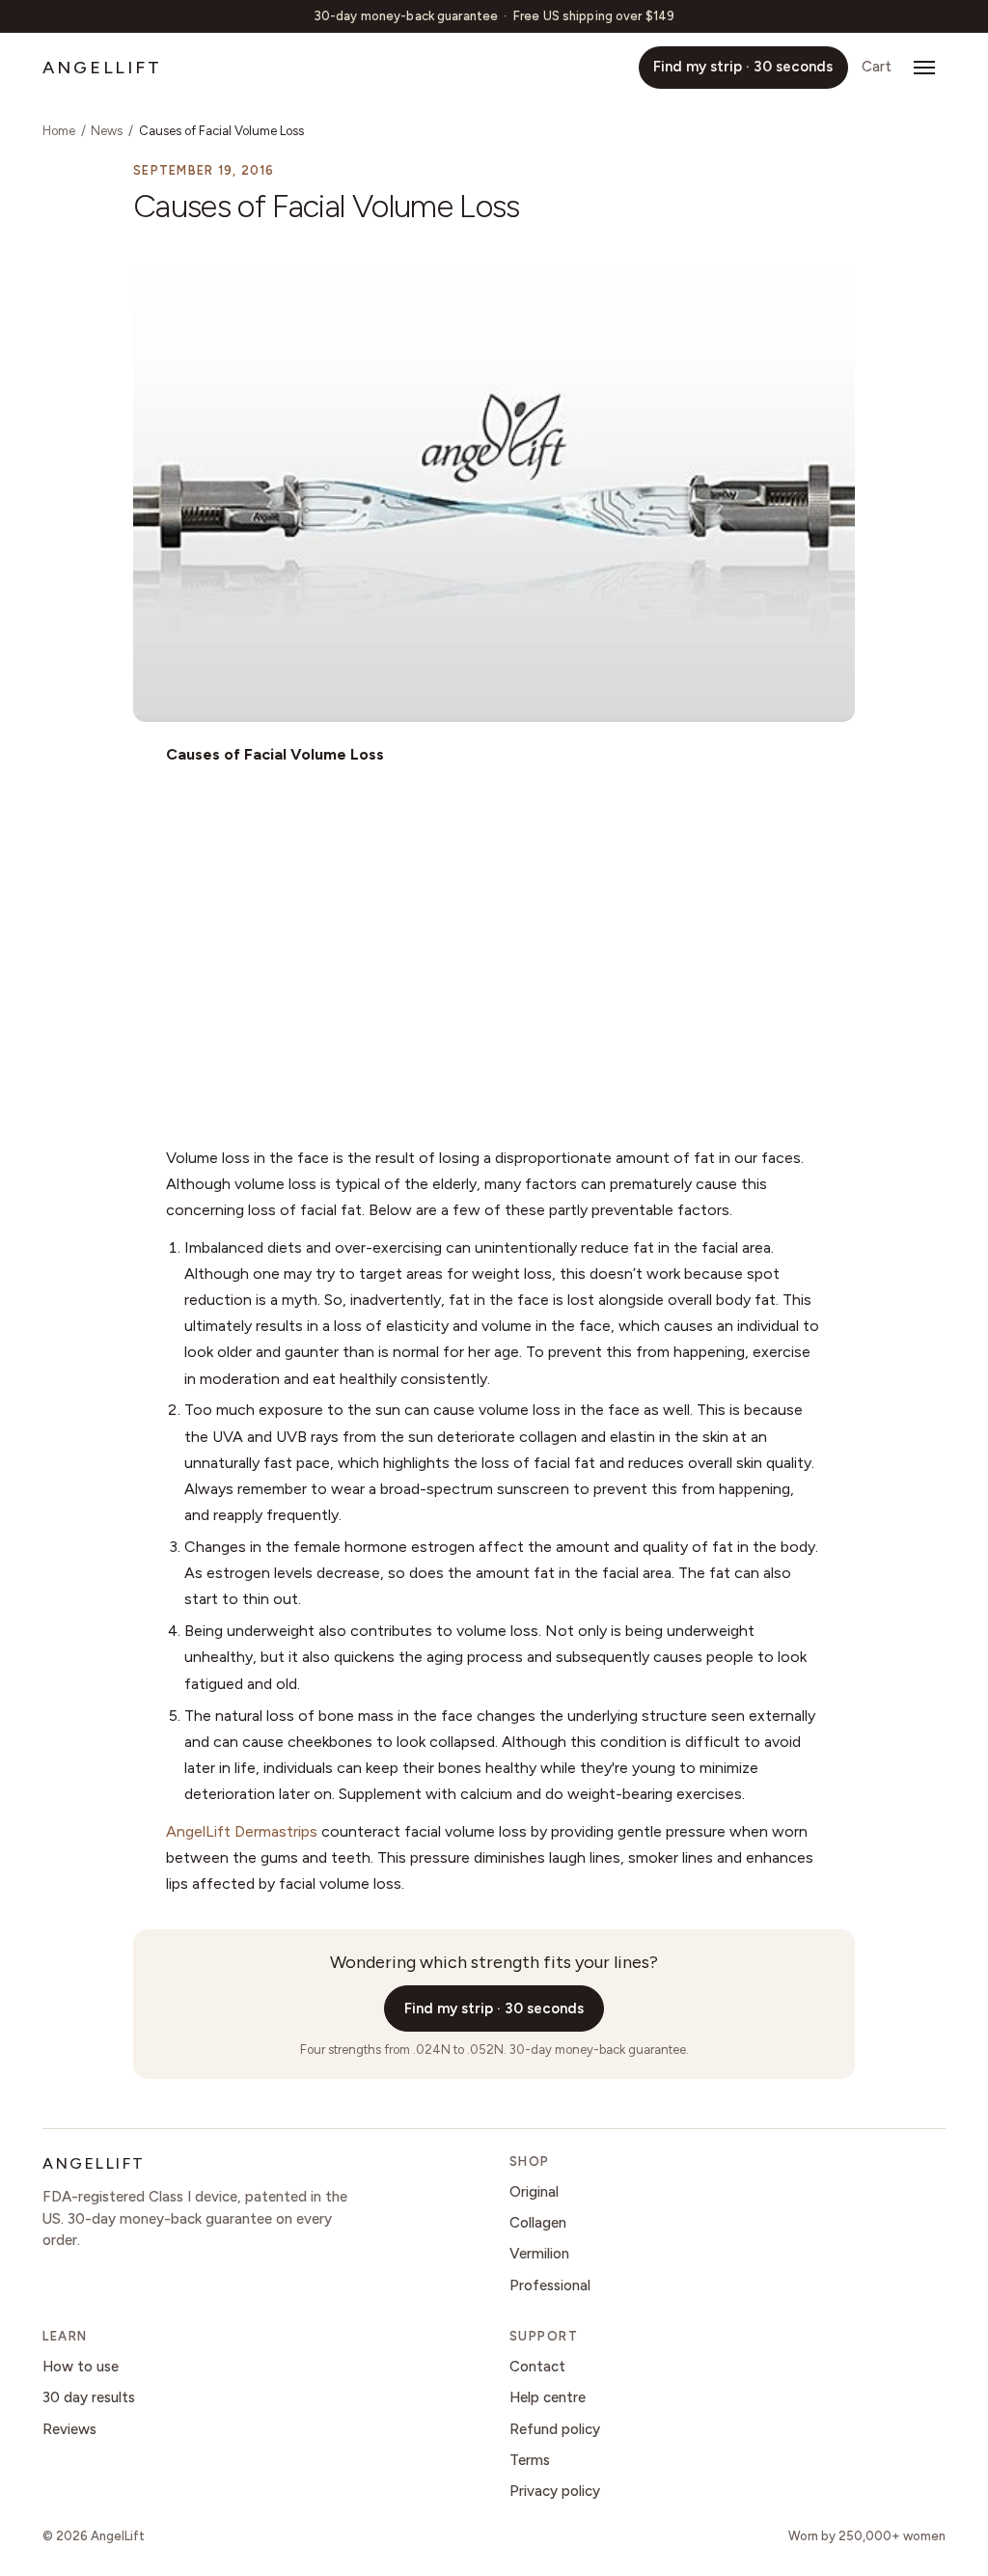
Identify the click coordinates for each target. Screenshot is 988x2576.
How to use (81, 2367)
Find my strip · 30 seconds (743, 67)
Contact (537, 2367)
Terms (530, 2460)
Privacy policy (555, 2491)
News (107, 131)
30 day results (89, 2397)
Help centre (548, 2397)
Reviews (69, 2429)
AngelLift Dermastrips (242, 1831)
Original (534, 2192)
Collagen (538, 2223)
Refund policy (555, 2429)
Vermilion (539, 2254)
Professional (550, 2285)
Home (59, 131)
